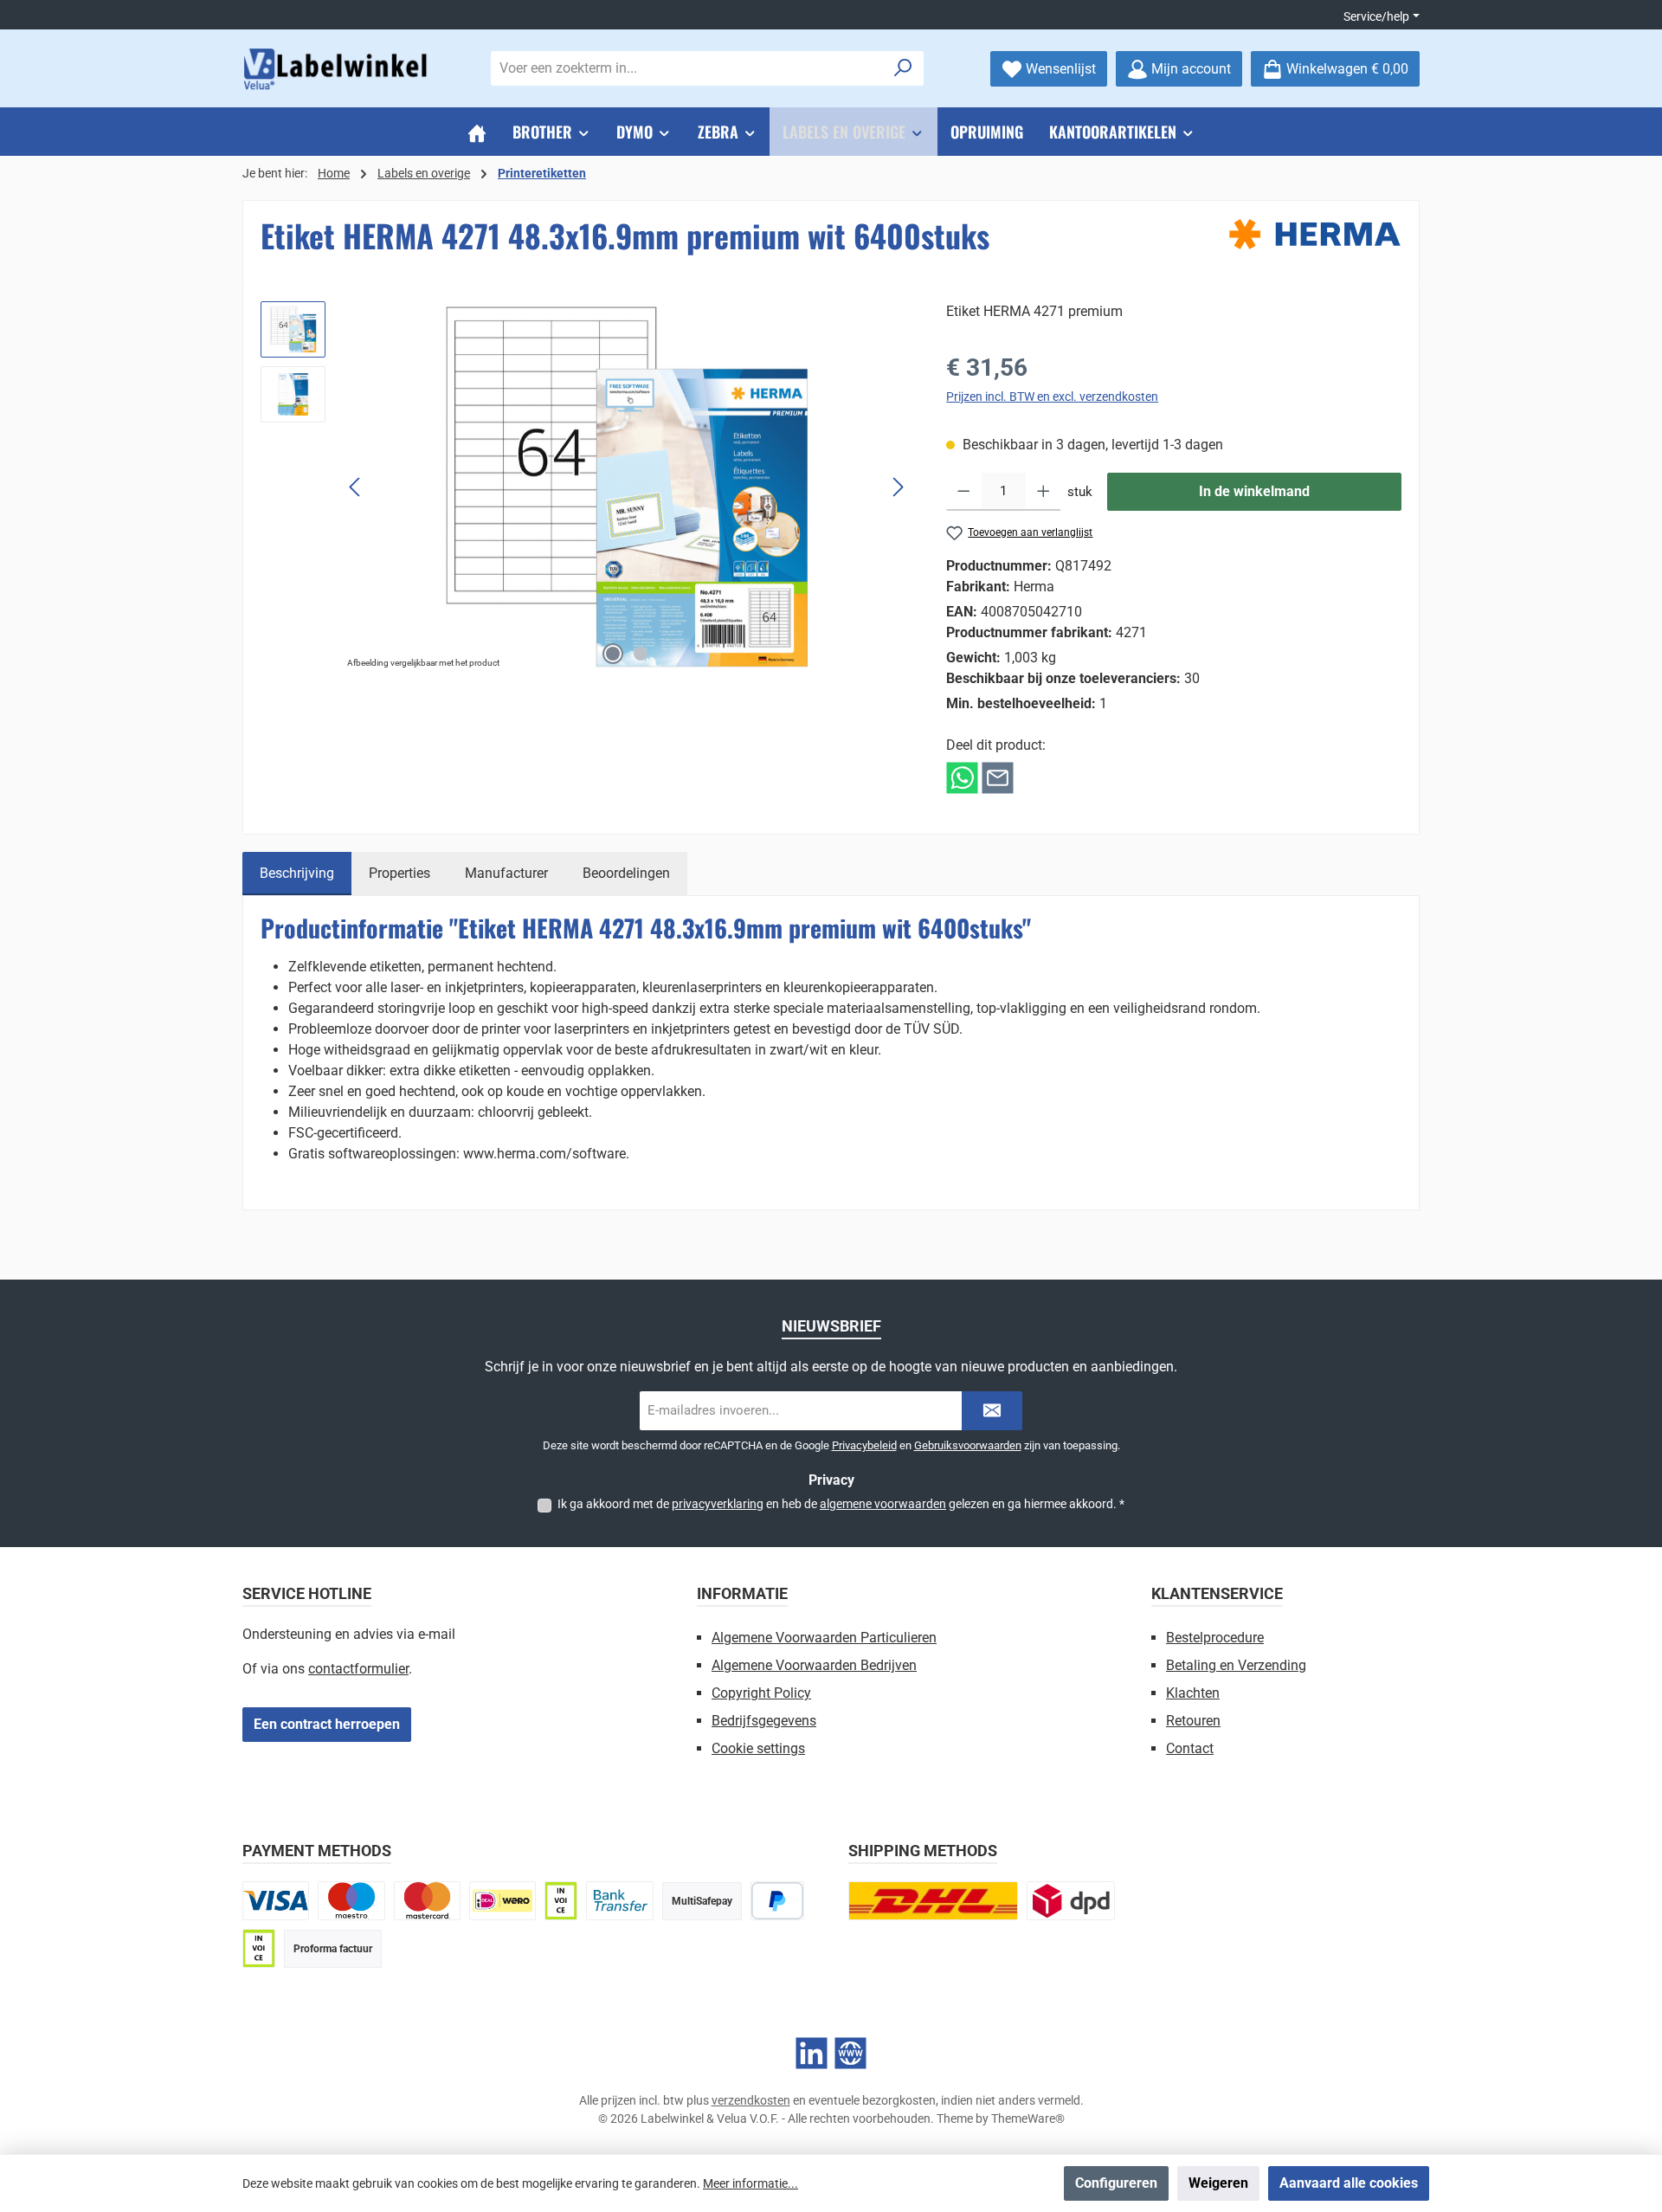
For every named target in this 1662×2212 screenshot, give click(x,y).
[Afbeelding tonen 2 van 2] (641, 654)
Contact (1190, 1748)
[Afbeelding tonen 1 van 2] (613, 654)
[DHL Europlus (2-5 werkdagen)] (933, 1901)
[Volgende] (898, 487)
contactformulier (358, 1669)
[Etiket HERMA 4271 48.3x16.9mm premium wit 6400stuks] (627, 487)
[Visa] (276, 1901)
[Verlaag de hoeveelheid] (964, 492)
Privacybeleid (864, 1445)
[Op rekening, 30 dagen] (561, 1901)
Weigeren (1218, 2183)
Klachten (1193, 1693)
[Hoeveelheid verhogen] (1044, 492)
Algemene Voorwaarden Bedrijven (814, 1665)
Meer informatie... (750, 2183)
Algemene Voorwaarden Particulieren (824, 1638)
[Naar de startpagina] (338, 69)
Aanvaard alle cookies (1349, 2183)
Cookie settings (758, 1748)
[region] (586, 487)
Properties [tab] (399, 873)
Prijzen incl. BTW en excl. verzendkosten (1052, 397)
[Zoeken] (903, 68)
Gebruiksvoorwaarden (968, 1445)
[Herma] (1315, 234)
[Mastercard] (427, 1901)
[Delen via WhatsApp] (962, 777)
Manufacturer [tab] (506, 873)
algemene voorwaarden (883, 1504)
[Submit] (992, 1411)
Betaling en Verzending (1236, 1665)
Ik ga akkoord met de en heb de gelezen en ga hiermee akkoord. (841, 1504)
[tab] (297, 874)
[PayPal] (778, 1901)
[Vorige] (356, 487)
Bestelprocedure (1215, 1638)
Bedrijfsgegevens (764, 1721)
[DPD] (1071, 1901)
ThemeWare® (1028, 2118)
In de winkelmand (1254, 491)
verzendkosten (751, 2100)
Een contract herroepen (327, 1724)
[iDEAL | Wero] (502, 1901)
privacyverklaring (718, 1504)
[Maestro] (351, 1901)
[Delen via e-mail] (998, 777)
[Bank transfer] (619, 1901)
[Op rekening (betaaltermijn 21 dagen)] (259, 1948)
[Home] (477, 132)
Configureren (1116, 2183)
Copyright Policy (761, 1693)
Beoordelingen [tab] (626, 873)
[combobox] (687, 68)
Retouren (1193, 1721)
